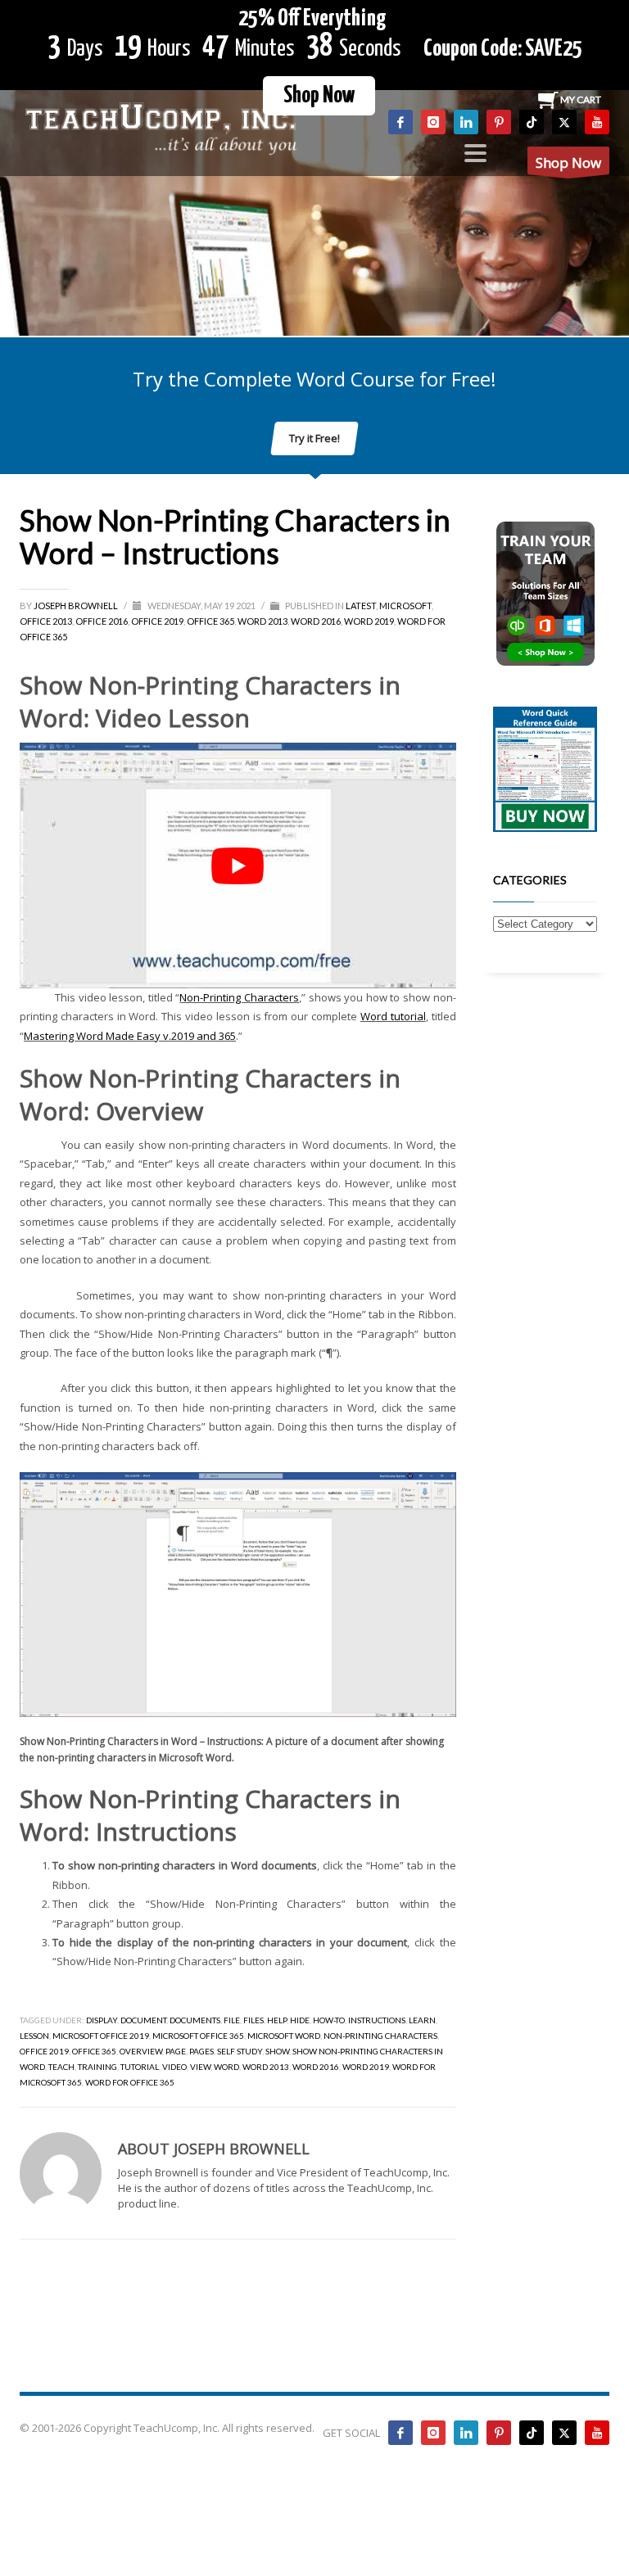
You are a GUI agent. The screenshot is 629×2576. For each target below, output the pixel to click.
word (226, 2067)
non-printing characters (380, 2036)
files (253, 2020)
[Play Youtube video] (238, 865)
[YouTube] (597, 122)
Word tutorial (393, 1016)
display (102, 2020)
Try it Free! (314, 438)
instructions (377, 2020)
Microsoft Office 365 (198, 2036)
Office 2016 (102, 621)
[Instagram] (433, 122)
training (97, 2067)
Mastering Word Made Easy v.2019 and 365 (130, 1036)
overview (141, 2051)
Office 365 (210, 621)
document (143, 2020)
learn (422, 2020)
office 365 (94, 2051)
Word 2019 (369, 621)
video (174, 2067)
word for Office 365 (130, 2082)
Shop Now (319, 96)
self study (240, 2051)
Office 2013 (46, 621)
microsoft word (284, 2036)
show (277, 2051)
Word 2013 (262, 621)
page (176, 2051)
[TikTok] (532, 122)
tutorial (140, 2067)
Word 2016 (316, 621)
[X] (564, 122)
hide (300, 2020)
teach (61, 2067)
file (232, 2020)
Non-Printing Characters (239, 997)
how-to (329, 2020)
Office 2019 (157, 621)
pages (201, 2051)
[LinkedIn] (466, 122)
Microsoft (405, 606)
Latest (361, 606)
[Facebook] (400, 122)
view (200, 2067)
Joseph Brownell (77, 606)
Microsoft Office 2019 (101, 2036)
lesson (34, 2036)
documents (195, 2020)
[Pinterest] (499, 122)
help (277, 2020)
